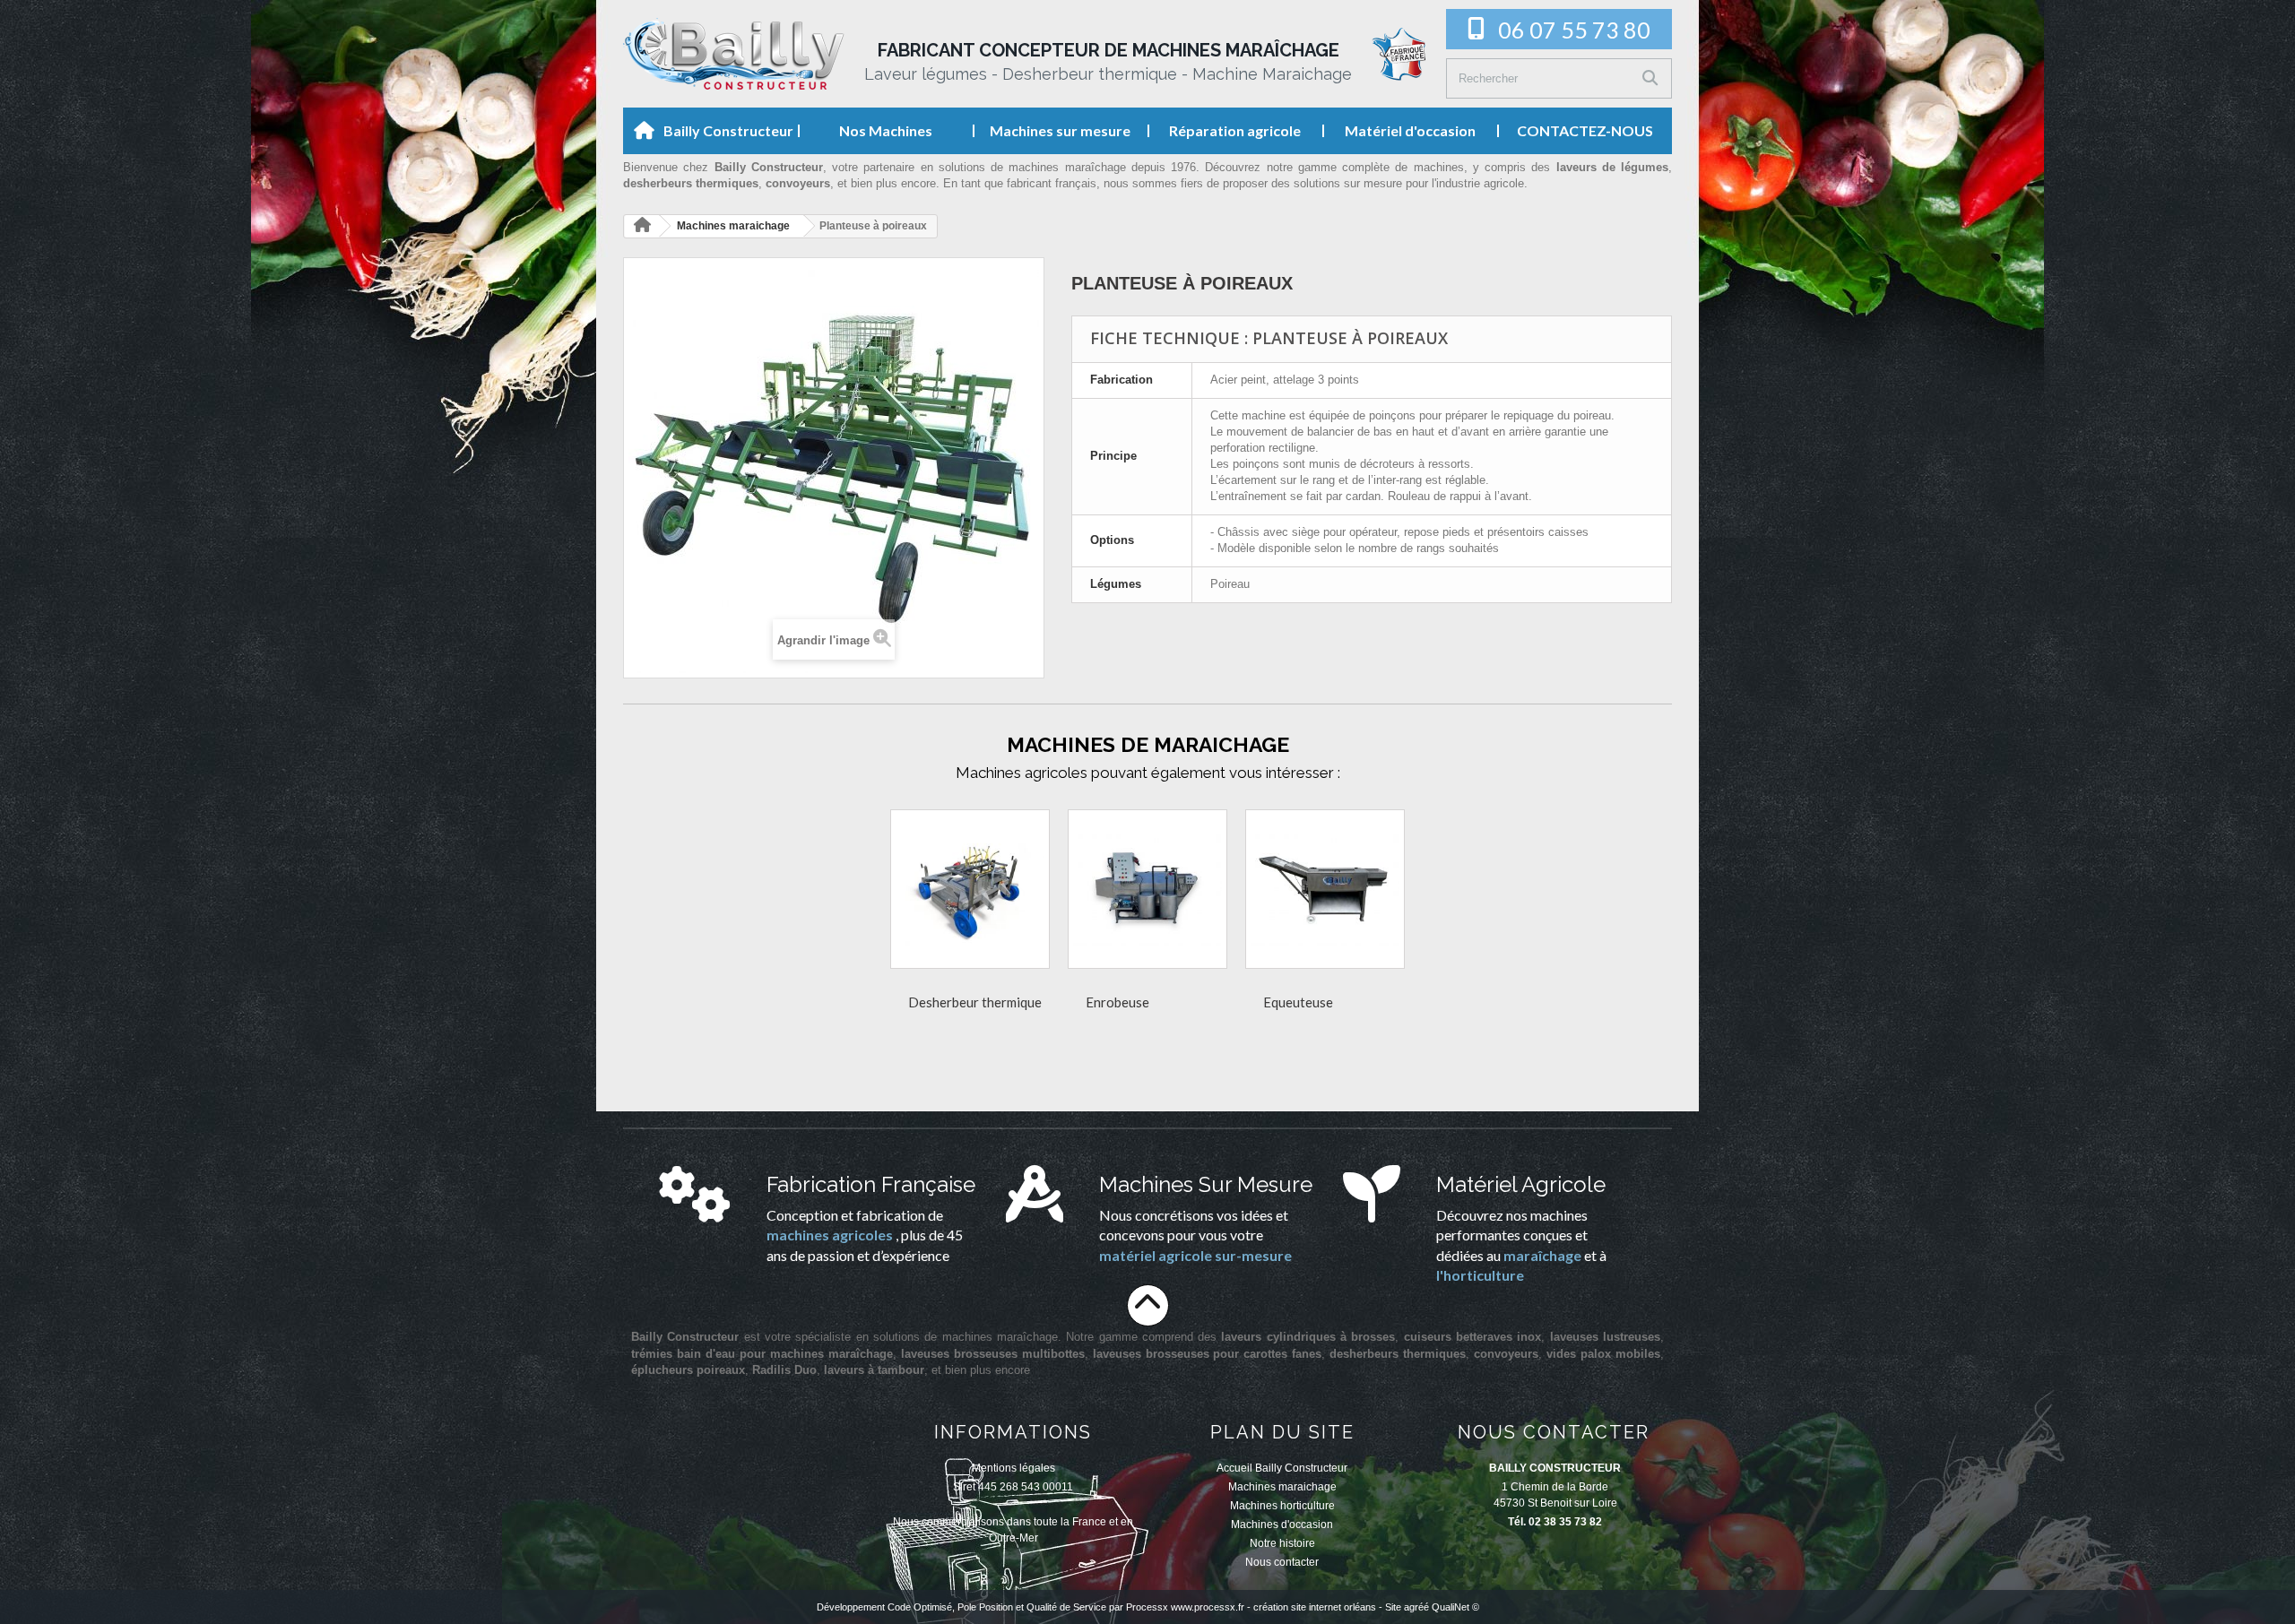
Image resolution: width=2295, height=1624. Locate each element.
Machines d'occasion (1282, 1525)
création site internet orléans (1315, 1607)
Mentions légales (1013, 1468)
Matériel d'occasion (1410, 130)
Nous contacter (1282, 1562)
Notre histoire (1282, 1543)
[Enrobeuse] (1147, 889)
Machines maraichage (1282, 1487)
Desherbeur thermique (975, 1002)
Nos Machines (886, 130)
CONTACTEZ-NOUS (1585, 130)
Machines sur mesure (1060, 130)
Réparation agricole (1235, 130)
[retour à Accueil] (642, 226)
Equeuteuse (1298, 1002)
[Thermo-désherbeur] (970, 889)
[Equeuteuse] (1325, 889)
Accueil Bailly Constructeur (1282, 1468)
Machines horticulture (1282, 1506)
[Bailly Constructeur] (734, 54)
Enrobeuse (1117, 1002)
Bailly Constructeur (728, 130)
